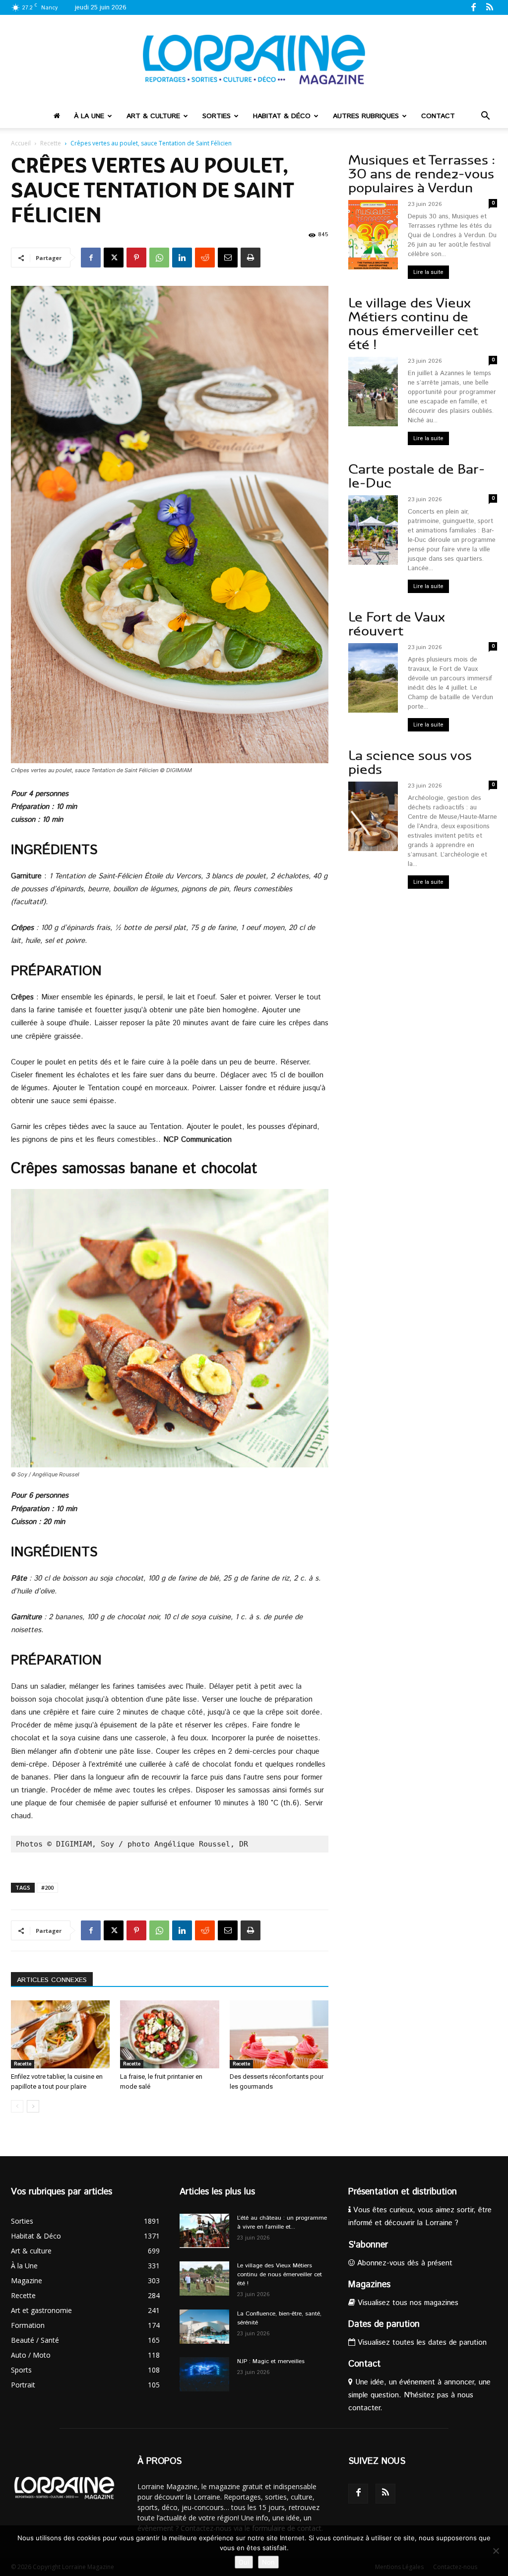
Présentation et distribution (403, 2192)
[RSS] (490, 7)
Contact (438, 116)
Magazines (369, 2285)
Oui (244, 2562)
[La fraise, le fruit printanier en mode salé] (169, 2034)
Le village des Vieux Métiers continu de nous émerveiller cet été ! (413, 324)
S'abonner (368, 2245)
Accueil (21, 143)
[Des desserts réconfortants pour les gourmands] (279, 2034)
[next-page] (33, 2106)
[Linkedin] (182, 258)
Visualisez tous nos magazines (407, 2303)
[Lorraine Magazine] (254, 60)
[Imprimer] (251, 258)
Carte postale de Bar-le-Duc (416, 476)
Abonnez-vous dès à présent (404, 2263)
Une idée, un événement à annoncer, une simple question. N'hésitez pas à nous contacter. (419, 2395)
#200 (47, 1887)
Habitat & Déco (282, 116)
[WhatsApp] (159, 258)
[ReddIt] (205, 258)
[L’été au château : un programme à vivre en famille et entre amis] (204, 2231)
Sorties (217, 116)
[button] (485, 117)
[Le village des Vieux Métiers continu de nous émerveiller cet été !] (204, 2279)
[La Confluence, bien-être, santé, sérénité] (204, 2327)
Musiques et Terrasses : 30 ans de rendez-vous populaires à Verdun (422, 174)
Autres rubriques (366, 116)
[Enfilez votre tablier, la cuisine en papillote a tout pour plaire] (60, 2034)
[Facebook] (473, 7)
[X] (114, 258)
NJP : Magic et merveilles (271, 2361)
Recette (51, 143)
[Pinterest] (136, 258)
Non (268, 2562)
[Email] (228, 258)
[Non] (496, 2551)
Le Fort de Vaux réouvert (397, 624)
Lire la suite (428, 272)
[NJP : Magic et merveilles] (204, 2374)
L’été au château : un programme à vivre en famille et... (282, 2222)
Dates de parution (384, 2324)
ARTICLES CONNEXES (52, 1980)
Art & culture (153, 116)
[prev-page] (17, 2106)
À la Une (89, 116)
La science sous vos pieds (410, 762)
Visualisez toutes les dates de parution (421, 2343)
